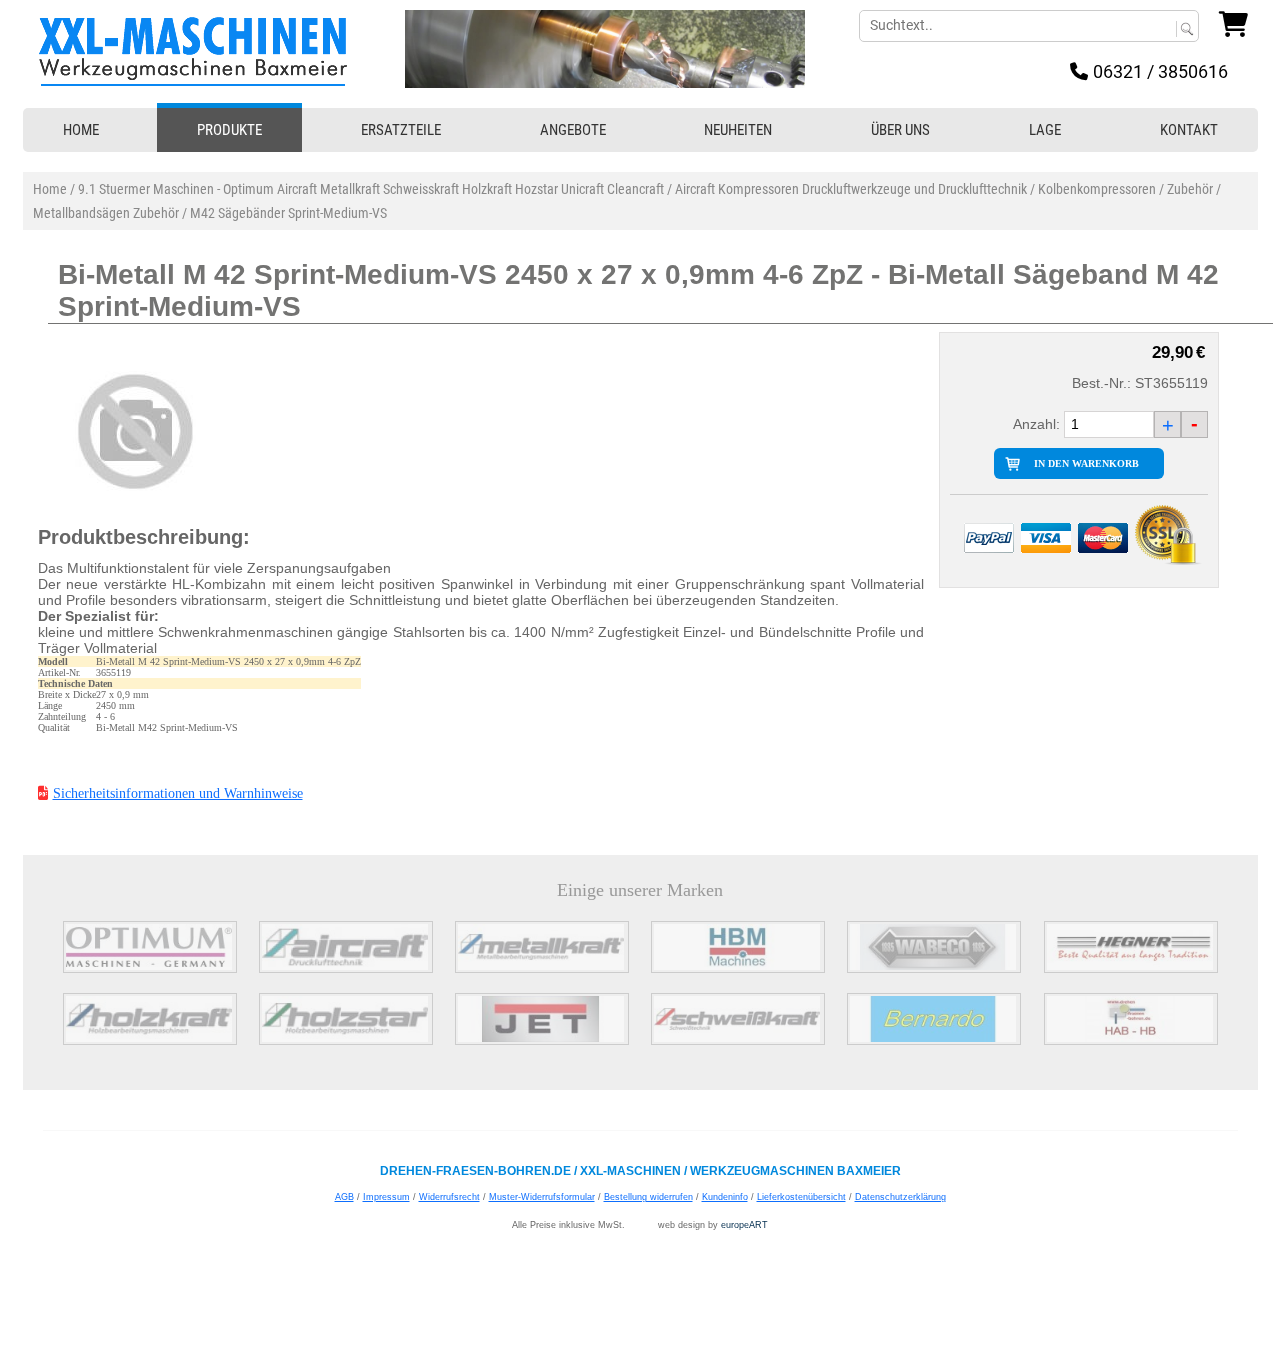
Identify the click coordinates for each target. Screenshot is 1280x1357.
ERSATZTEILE (401, 130)
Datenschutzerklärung (900, 1197)
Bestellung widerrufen (648, 1197)
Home (50, 189)
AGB (344, 1197)
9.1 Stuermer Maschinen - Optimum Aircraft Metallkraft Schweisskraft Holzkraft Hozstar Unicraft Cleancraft (371, 189)
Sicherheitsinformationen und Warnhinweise (178, 793)
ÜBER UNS (900, 130)
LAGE (1045, 130)
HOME (81, 130)
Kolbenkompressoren (1097, 189)
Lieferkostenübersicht (801, 1197)
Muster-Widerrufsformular (542, 1197)
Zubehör (1190, 189)
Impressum (386, 1197)
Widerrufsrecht (449, 1197)
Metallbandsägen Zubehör (106, 213)
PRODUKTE (229, 130)
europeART (744, 1225)
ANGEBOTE (573, 130)
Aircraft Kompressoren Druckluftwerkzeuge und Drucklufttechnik (851, 189)
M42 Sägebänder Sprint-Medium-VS (288, 213)
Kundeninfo (725, 1197)
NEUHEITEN (738, 130)
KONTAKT (1189, 130)
